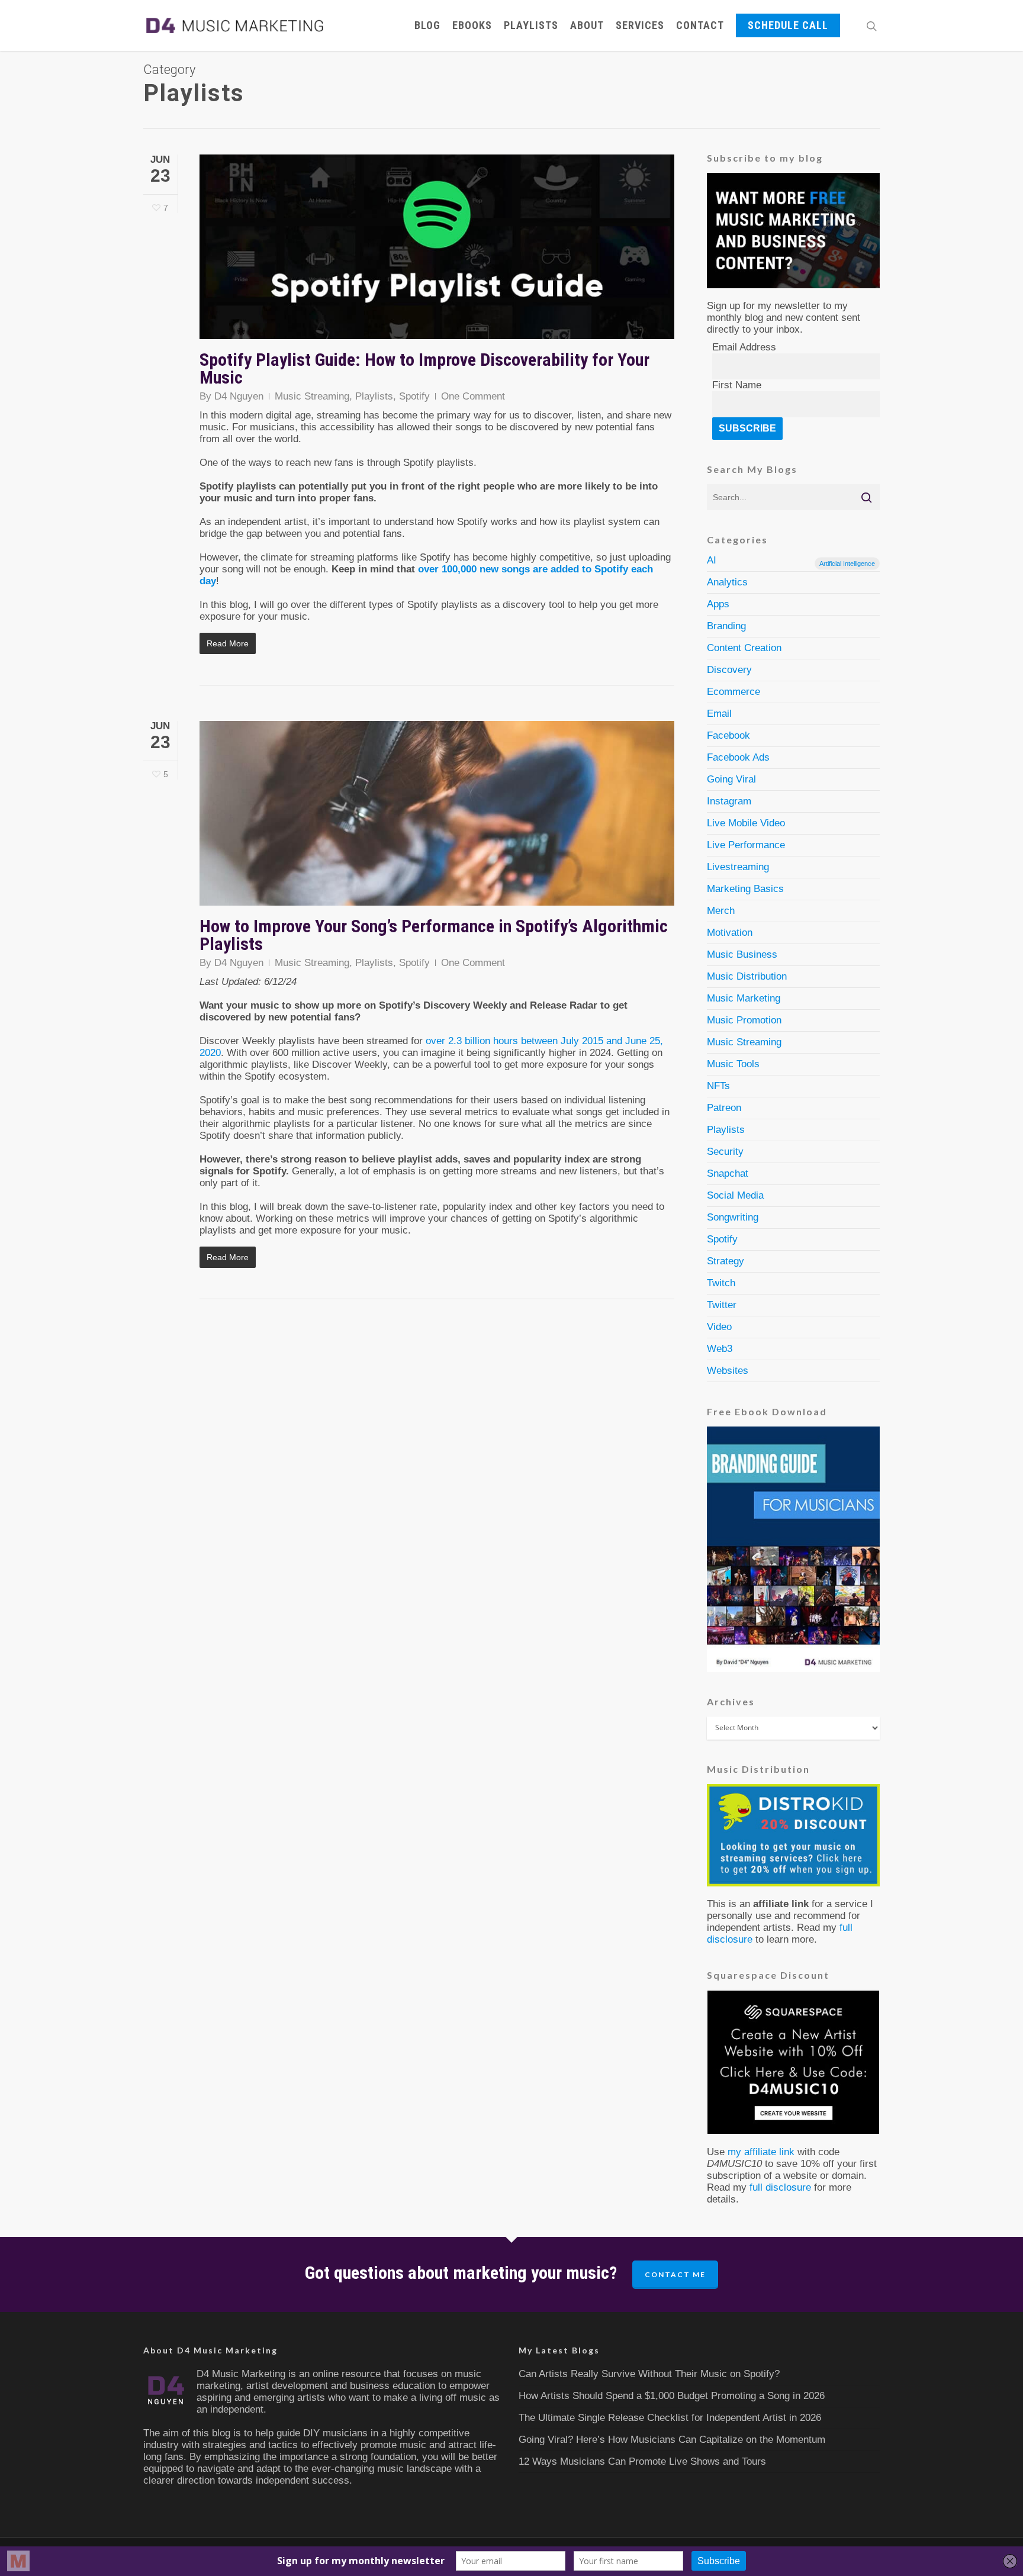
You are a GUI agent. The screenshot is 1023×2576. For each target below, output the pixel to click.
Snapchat (728, 1173)
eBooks (472, 25)
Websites (728, 1371)
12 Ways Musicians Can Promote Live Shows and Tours (642, 2461)
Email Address (744, 347)
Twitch (721, 1283)
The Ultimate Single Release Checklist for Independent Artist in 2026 (670, 2418)
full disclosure (780, 2187)
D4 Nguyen (239, 396)
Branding (726, 626)
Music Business (742, 954)
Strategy (726, 1261)
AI (791, 561)
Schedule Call (788, 25)
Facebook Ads (738, 757)
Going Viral (731, 779)
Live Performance (746, 845)
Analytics (727, 582)
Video (719, 1327)
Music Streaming (312, 396)
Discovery (729, 670)
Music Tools (733, 1064)
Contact (700, 25)
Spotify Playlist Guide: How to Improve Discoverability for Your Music (424, 368)
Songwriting (733, 1217)
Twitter (722, 1305)
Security (725, 1152)
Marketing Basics (745, 889)
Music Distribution (747, 976)
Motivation (730, 933)
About (587, 25)
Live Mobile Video (746, 823)
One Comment (473, 396)
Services (640, 25)
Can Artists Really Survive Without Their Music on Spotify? (649, 2374)
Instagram (729, 801)
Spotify (414, 396)
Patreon (724, 1108)
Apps (718, 604)
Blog (427, 25)
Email (719, 714)
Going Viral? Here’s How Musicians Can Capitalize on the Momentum (672, 2440)
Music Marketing (744, 998)
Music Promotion (744, 1020)
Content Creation (744, 648)
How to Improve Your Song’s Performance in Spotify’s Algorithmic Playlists (434, 935)
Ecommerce (734, 692)
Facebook (728, 735)
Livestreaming (738, 867)
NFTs (718, 1086)
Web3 (720, 1349)
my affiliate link (761, 2152)
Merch (721, 911)
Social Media (735, 1195)
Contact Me (675, 2274)
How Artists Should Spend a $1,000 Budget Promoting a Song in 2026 (672, 2396)
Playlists (531, 25)
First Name (737, 385)
